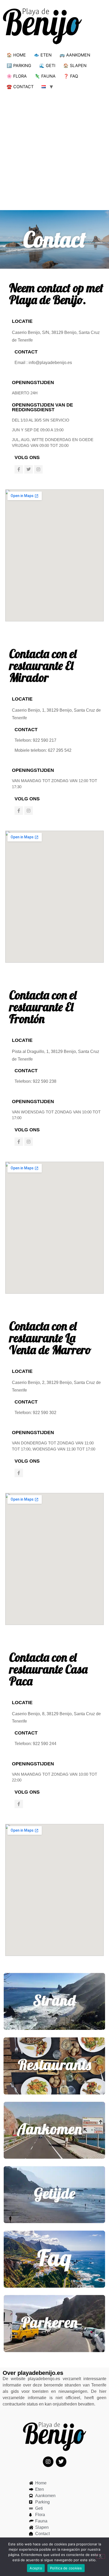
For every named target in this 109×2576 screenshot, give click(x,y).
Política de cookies (66, 2568)
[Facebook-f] (19, 469)
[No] (101, 2556)
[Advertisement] (54, 149)
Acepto (36, 2568)
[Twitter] (29, 469)
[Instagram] (38, 469)
